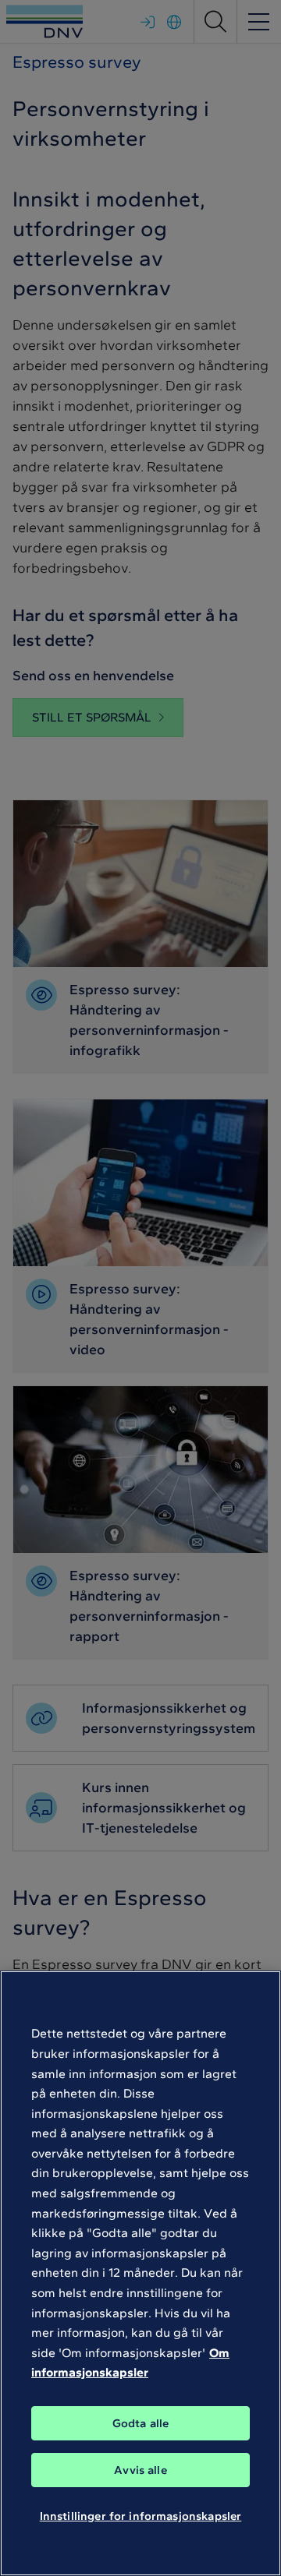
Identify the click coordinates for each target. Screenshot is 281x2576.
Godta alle (141, 2423)
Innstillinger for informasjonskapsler (141, 2516)
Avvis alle (140, 2470)
